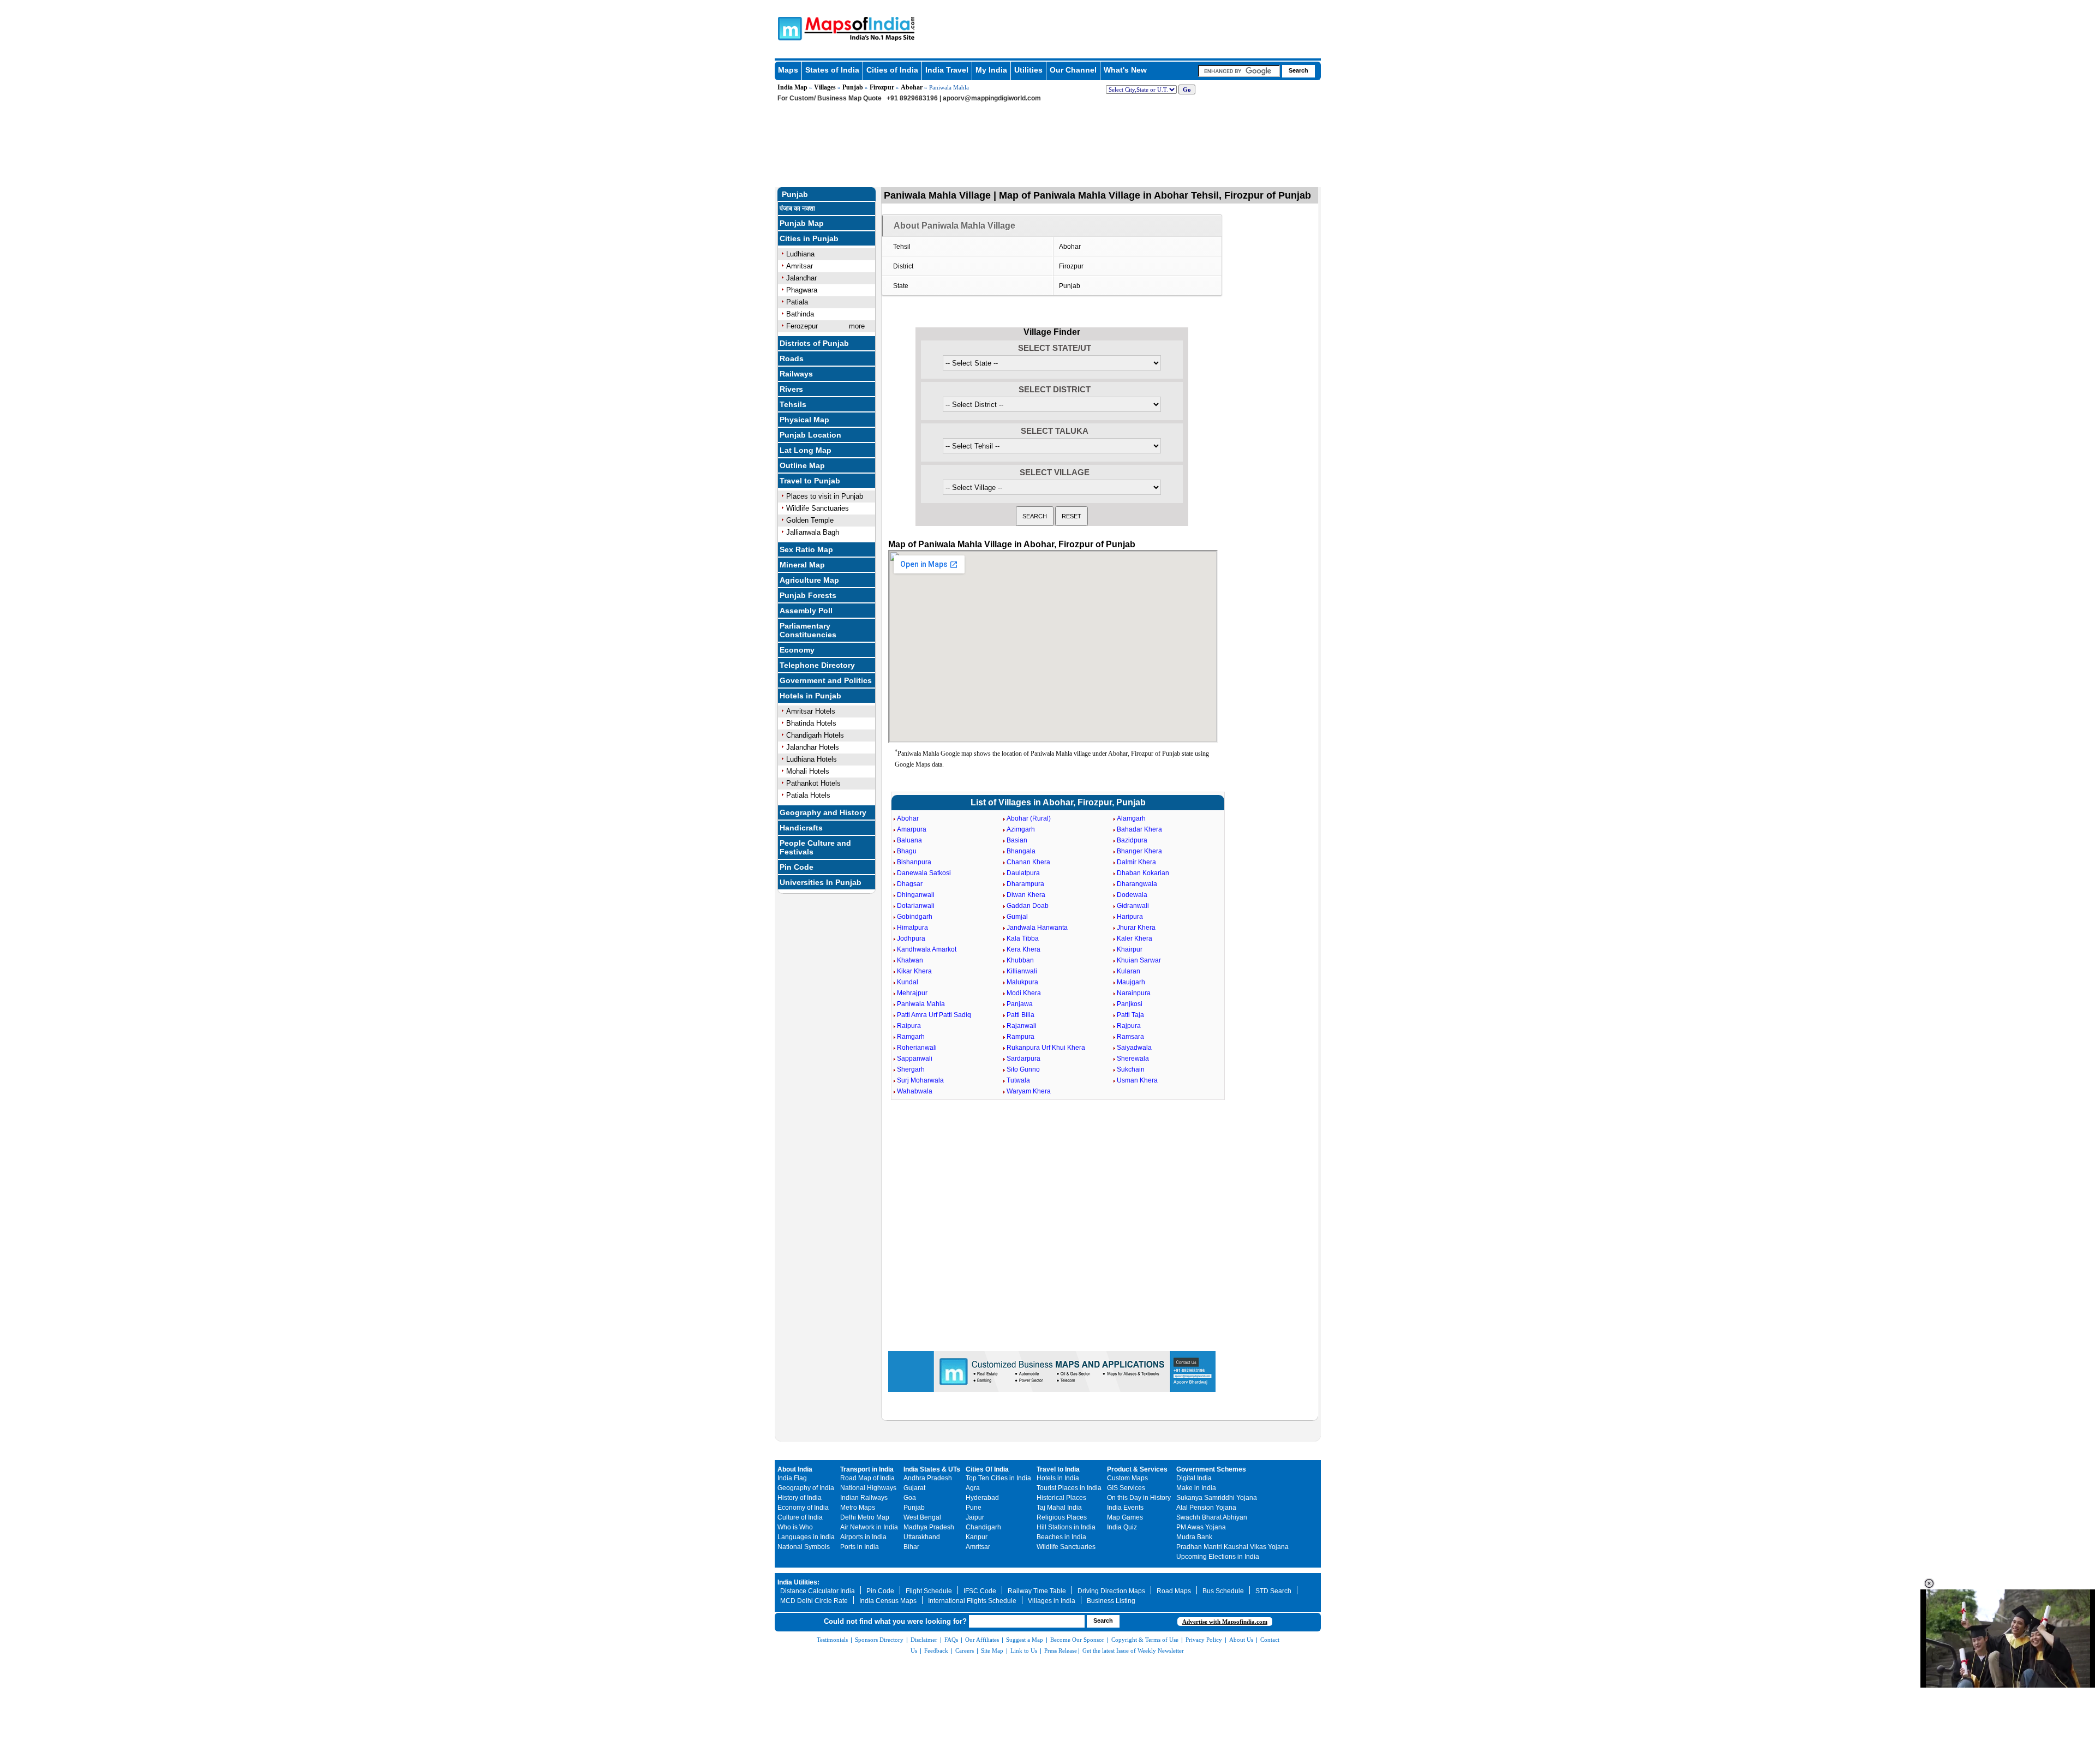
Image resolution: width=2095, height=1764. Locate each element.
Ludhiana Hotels (812, 759)
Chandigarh (983, 1527)
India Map (792, 87)
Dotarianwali (916, 906)
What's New (1125, 70)
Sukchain (1131, 1069)
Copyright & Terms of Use (1145, 1640)
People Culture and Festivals (815, 847)
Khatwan (910, 960)
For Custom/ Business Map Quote (830, 98)
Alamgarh (1131, 818)
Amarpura (912, 829)
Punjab (853, 87)
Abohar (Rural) (1029, 818)
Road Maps (1174, 1591)
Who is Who (795, 1527)
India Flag (792, 1478)
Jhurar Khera (1136, 928)
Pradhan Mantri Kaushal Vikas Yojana (1232, 1547)
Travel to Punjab (810, 481)
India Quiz (1122, 1527)
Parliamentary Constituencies (808, 630)
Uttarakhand (922, 1537)
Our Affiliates (982, 1640)
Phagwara (802, 290)
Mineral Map (802, 565)
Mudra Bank (1194, 1537)
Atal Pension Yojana (1206, 1508)
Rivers (791, 389)
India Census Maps (888, 1601)
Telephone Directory (817, 665)
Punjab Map (802, 223)
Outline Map (802, 465)
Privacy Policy (1204, 1640)
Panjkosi (1130, 1004)
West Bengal (922, 1517)
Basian (1017, 840)
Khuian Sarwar (1139, 960)
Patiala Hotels (808, 795)
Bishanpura (914, 862)
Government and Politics (826, 680)
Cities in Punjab (809, 238)
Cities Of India (987, 1469)
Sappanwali (915, 1059)
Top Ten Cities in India (998, 1478)
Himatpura (912, 928)
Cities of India (892, 70)
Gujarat (914, 1488)
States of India (832, 70)
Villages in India (1052, 1601)
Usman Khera (1137, 1080)
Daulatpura (1023, 873)
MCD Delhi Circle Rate (814, 1601)
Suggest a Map (1025, 1640)
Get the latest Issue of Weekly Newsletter (1133, 1651)
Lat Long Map (806, 450)
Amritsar (800, 266)
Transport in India (867, 1469)
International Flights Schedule (972, 1601)
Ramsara (1130, 1037)
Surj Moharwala (920, 1080)
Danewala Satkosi (924, 873)
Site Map (992, 1651)
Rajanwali (1022, 1026)
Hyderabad (982, 1498)
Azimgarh (1021, 829)
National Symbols (804, 1547)
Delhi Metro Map (865, 1517)
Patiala (797, 302)
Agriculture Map (809, 580)
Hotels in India (1058, 1478)
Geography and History (823, 812)
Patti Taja (1130, 1015)
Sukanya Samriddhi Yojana (1217, 1498)
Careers (965, 1651)
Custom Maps (1127, 1478)
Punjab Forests (808, 595)
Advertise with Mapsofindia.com (1225, 1622)
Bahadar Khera (1139, 829)
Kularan (1129, 971)
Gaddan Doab (1028, 906)
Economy (797, 650)
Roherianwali (917, 1048)
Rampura (1020, 1037)
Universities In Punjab (821, 882)
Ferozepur (802, 326)
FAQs (951, 1640)
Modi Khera (1024, 993)
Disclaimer (924, 1640)
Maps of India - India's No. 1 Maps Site (788, 28)
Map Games (1125, 1517)
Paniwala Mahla (921, 1004)
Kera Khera (1023, 949)
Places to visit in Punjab (825, 496)
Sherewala (1133, 1059)
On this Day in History (1139, 1498)
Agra (973, 1488)
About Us (1241, 1640)
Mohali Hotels (808, 771)
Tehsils (793, 404)
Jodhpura (911, 938)
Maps (788, 70)
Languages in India (806, 1537)
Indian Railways (864, 1498)
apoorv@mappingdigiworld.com (992, 98)
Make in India (1196, 1488)
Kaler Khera (1135, 938)
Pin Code (797, 867)
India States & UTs (932, 1469)
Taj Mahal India (1059, 1508)
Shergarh (911, 1069)
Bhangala (1021, 851)
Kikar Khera (914, 971)
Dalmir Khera (1136, 862)
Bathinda (800, 314)
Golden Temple (810, 520)
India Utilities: (798, 1582)
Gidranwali (1133, 906)
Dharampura (1025, 884)
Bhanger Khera (1139, 851)
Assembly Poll (806, 611)
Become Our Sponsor (1077, 1640)
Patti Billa (1020, 1015)
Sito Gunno (1023, 1069)
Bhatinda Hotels (811, 723)
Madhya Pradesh (929, 1527)
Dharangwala (1137, 884)
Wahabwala (915, 1091)
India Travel (947, 70)
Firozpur (882, 87)
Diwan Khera (1026, 895)
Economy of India (803, 1508)
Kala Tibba (1023, 938)
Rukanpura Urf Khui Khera (1046, 1048)
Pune (974, 1508)
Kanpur (977, 1537)
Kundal (908, 982)
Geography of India (806, 1488)
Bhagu (907, 851)
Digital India (1194, 1478)
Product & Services (1137, 1469)
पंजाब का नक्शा (797, 208)
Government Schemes (1211, 1469)
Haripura (1130, 917)
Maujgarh (1131, 982)
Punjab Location (810, 435)
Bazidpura (1132, 840)
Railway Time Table (1037, 1591)
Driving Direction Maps (1111, 1591)
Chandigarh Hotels (815, 735)
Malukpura (1022, 982)
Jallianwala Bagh (813, 532)
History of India (800, 1498)
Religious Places (1062, 1517)
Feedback (936, 1651)
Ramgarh (911, 1037)
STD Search (1273, 1591)
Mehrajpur (912, 993)
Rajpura (1129, 1026)
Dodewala (1132, 895)
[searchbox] (1239, 71)
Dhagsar (910, 884)
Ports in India (860, 1547)
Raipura (909, 1026)
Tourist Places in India (1069, 1488)
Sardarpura (1023, 1059)
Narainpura (1134, 993)
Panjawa (1020, 1004)
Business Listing (1111, 1601)
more (857, 326)
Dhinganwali (916, 895)
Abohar (912, 87)
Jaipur (975, 1517)
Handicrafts (801, 828)
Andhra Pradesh (928, 1478)
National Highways (868, 1488)
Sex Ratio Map (806, 549)
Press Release (1061, 1651)
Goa (910, 1498)
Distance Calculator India (818, 1591)
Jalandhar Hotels (813, 747)
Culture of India (800, 1517)
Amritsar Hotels (811, 711)
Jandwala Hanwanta (1037, 928)
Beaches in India (1061, 1537)
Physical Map (804, 420)
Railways (796, 374)
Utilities (1028, 70)
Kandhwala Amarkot (927, 949)
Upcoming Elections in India (1218, 1557)
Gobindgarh (915, 917)
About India (795, 1469)
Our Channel (1073, 70)
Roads (792, 358)
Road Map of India (867, 1478)
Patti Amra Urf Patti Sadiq (934, 1015)
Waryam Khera (1029, 1091)
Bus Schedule (1223, 1591)
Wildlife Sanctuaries (818, 508)
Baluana (909, 840)
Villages (825, 87)
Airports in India (863, 1537)
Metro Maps (858, 1508)
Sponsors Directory (879, 1640)
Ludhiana (800, 254)
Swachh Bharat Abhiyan (1212, 1517)
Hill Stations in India (1066, 1527)
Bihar (911, 1547)
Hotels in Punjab (810, 696)
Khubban (1020, 960)
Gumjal (1017, 917)
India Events (1125, 1508)
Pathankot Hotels (813, 783)
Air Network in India (869, 1527)
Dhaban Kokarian (1143, 873)
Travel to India (1058, 1469)
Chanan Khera (1028, 862)
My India (991, 70)
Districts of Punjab (814, 343)
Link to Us (1024, 1651)
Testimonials (832, 1640)
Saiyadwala (1134, 1048)
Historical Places (1061, 1498)
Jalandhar (801, 278)
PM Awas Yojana (1201, 1527)
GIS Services (1126, 1488)
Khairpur (1130, 949)
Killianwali (1022, 971)
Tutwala (1018, 1080)
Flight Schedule (929, 1591)
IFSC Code (980, 1591)
